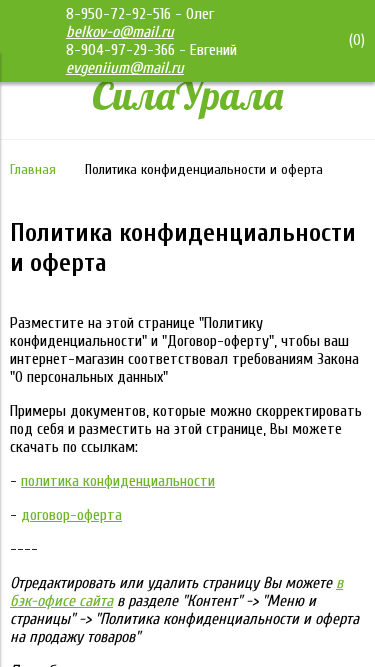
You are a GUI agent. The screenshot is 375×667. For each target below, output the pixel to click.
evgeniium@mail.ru (125, 68)
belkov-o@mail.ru (120, 32)
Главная (33, 169)
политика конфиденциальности (118, 481)
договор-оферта (71, 515)
